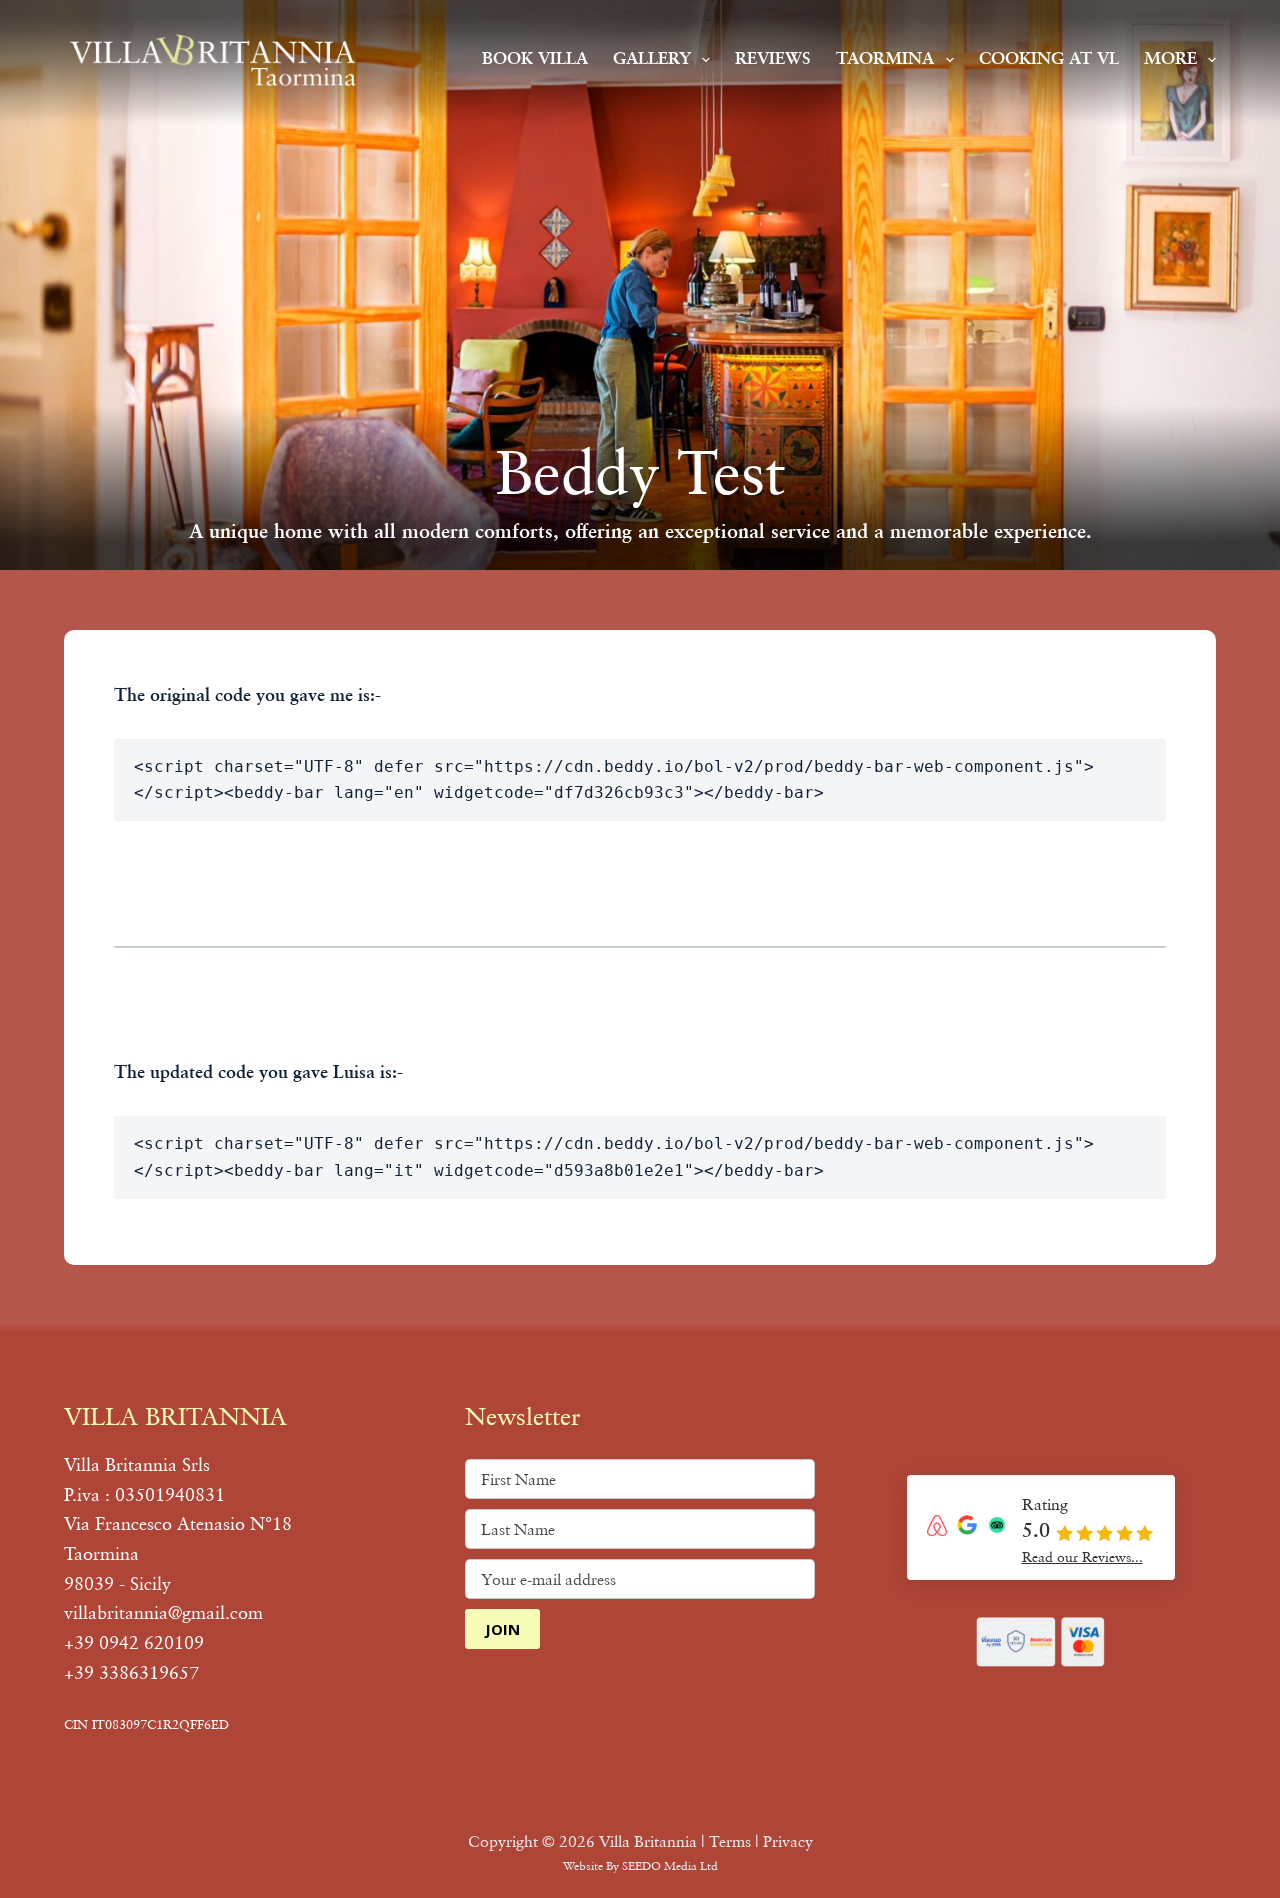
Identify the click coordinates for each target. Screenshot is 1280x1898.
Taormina (885, 59)
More (1170, 59)
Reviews (773, 59)
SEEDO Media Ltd (670, 1865)
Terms (730, 1841)
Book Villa (535, 59)
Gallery (652, 59)
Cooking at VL (1049, 59)
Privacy (788, 1841)
